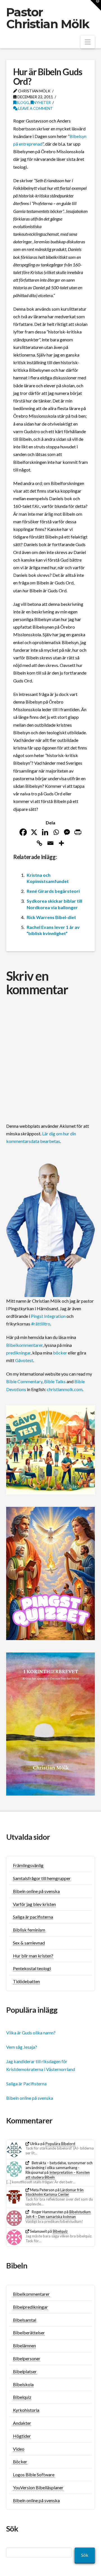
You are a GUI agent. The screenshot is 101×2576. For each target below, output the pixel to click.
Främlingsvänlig (28, 1865)
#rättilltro (41, 1324)
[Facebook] (23, 832)
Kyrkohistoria (26, 2410)
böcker (60, 1353)
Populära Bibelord (60, 2144)
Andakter (22, 2423)
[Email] (50, 843)
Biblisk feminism (29, 1930)
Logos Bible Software (34, 2474)
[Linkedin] (45, 832)
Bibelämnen (24, 2345)
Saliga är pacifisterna (33, 1917)
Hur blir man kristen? (33, 1956)
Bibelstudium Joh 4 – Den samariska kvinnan (58, 2214)
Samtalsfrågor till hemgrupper (42, 1878)
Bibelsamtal (25, 2320)
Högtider (22, 2436)
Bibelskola (23, 2384)
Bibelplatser (25, 2371)
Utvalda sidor (28, 1837)
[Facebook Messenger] (67, 832)
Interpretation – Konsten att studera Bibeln (58, 2175)
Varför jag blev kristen (34, 1904)
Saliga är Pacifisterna (26, 2084)
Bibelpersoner (27, 2358)
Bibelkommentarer (24, 1345)
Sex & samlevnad (29, 1943)
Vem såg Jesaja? (22, 2047)
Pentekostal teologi (32, 1968)
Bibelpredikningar (30, 2307)
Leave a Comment (35, 108)
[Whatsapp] (56, 832)
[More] (61, 843)
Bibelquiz (60, 2231)
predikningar (18, 1353)
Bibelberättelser (29, 2333)
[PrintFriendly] (78, 832)
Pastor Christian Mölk (48, 18)
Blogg (22, 102)
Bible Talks (55, 1381)
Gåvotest (24, 1360)
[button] (88, 42)
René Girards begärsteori (53, 891)
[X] (34, 832)
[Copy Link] (39, 843)
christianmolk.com (65, 1389)
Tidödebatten (26, 1981)
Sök (85, 2555)
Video (19, 2449)
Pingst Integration (48, 1316)
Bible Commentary (24, 1381)
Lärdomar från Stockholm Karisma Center (55, 2192)
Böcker (20, 2462)
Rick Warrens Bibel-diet (51, 917)
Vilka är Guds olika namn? (31, 2033)
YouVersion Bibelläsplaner (38, 2487)
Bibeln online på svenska (36, 1891)
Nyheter (42, 102)
